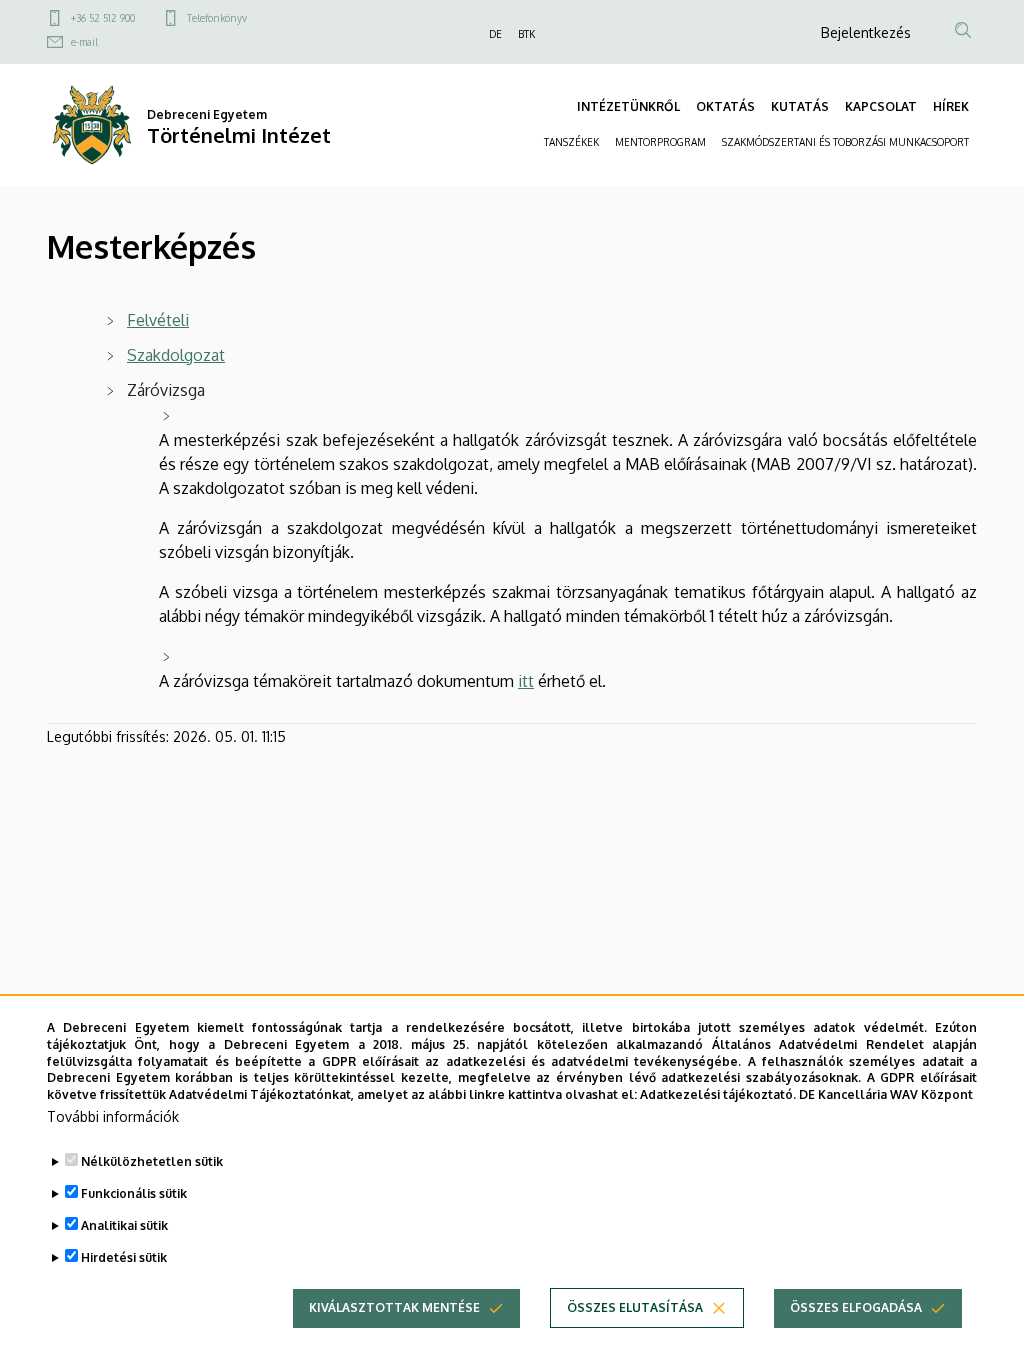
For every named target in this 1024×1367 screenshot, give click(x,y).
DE (495, 34)
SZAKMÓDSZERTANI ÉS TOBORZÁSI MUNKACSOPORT (845, 142)
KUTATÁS (800, 106)
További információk (113, 1116)
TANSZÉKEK (571, 142)
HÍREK (951, 106)
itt (526, 681)
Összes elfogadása (856, 1307)
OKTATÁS (725, 106)
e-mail (84, 42)
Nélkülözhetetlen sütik (152, 1161)
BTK (526, 34)
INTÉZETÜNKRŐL (628, 106)
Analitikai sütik (124, 1225)
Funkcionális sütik (134, 1193)
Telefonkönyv (217, 18)
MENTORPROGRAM (660, 142)
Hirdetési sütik (124, 1257)
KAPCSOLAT (881, 106)
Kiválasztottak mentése (394, 1307)
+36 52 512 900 (103, 18)
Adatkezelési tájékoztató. (718, 1094)
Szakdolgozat (176, 355)
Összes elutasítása (635, 1307)
